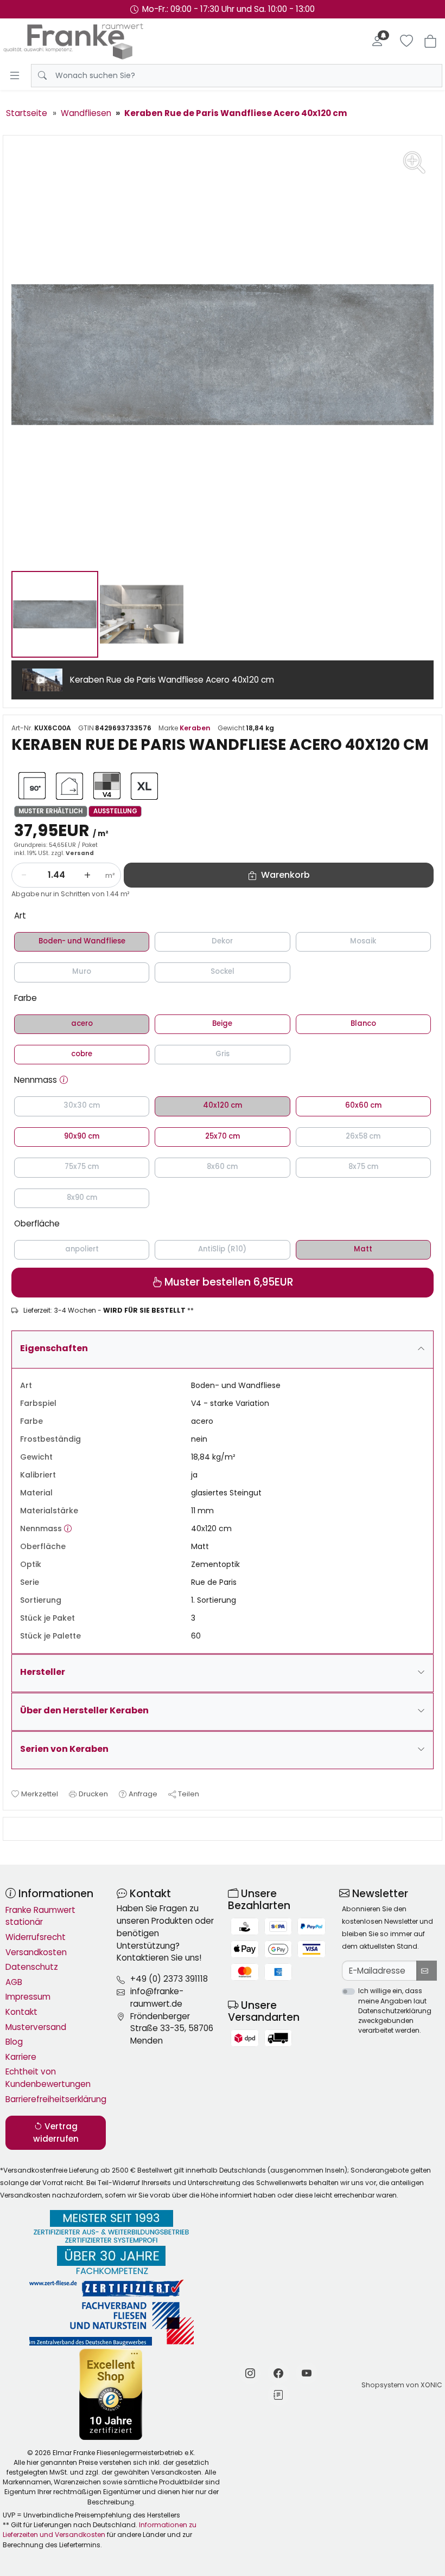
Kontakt (21, 2012)
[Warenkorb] (430, 41)
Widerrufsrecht (36, 1937)
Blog (14, 2042)
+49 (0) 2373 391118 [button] (169, 1979)
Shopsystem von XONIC (402, 2385)
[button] (64, 1080)
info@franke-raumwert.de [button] (157, 1997)
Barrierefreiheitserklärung (56, 2099)
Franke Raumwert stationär (40, 1916)
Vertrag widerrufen (56, 2132)
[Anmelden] (377, 41)
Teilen (189, 1794)
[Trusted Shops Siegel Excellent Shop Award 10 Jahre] (112, 2394)
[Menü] (15, 75)
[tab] (15, 1829)
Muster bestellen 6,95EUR (228, 1282)
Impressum (28, 1997)
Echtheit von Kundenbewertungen (48, 2078)
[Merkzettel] (406, 41)
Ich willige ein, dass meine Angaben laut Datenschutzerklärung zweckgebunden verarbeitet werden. (395, 2010)
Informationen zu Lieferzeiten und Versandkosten (100, 2530)
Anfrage (143, 1794)
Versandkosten (36, 1952)
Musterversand (36, 2027)
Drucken (93, 1794)
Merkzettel (40, 1794)
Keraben (195, 728)
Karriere (21, 2057)
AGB (14, 1982)
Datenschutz (32, 1967)
